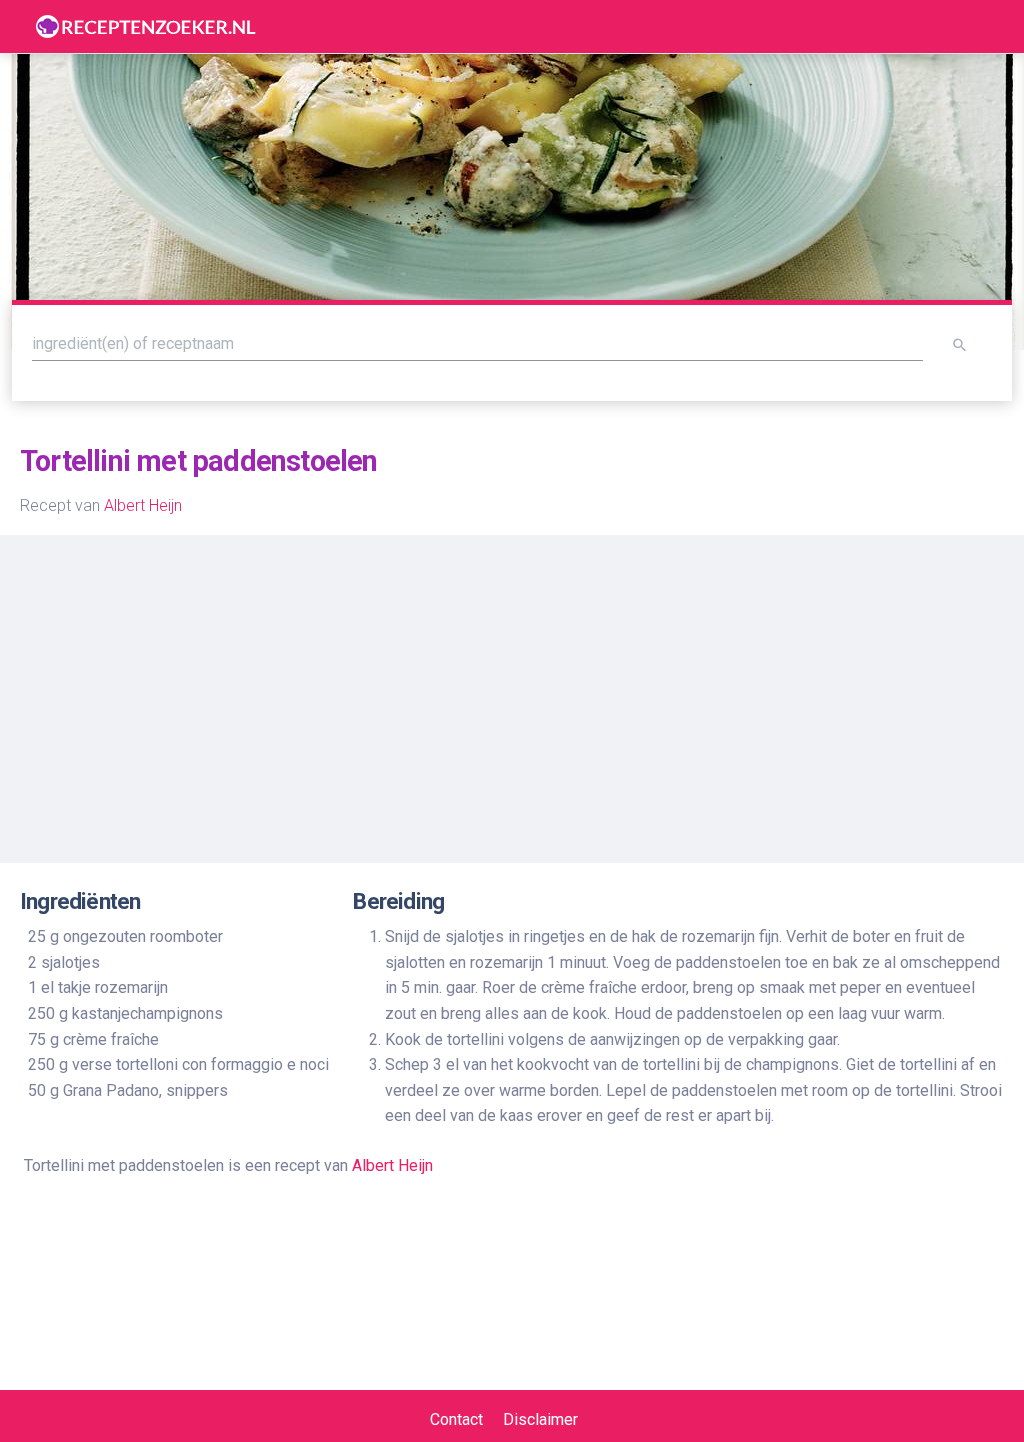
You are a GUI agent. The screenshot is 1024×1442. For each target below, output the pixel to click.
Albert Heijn (143, 505)
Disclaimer (540, 1419)
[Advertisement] (512, 691)
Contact (456, 1419)
